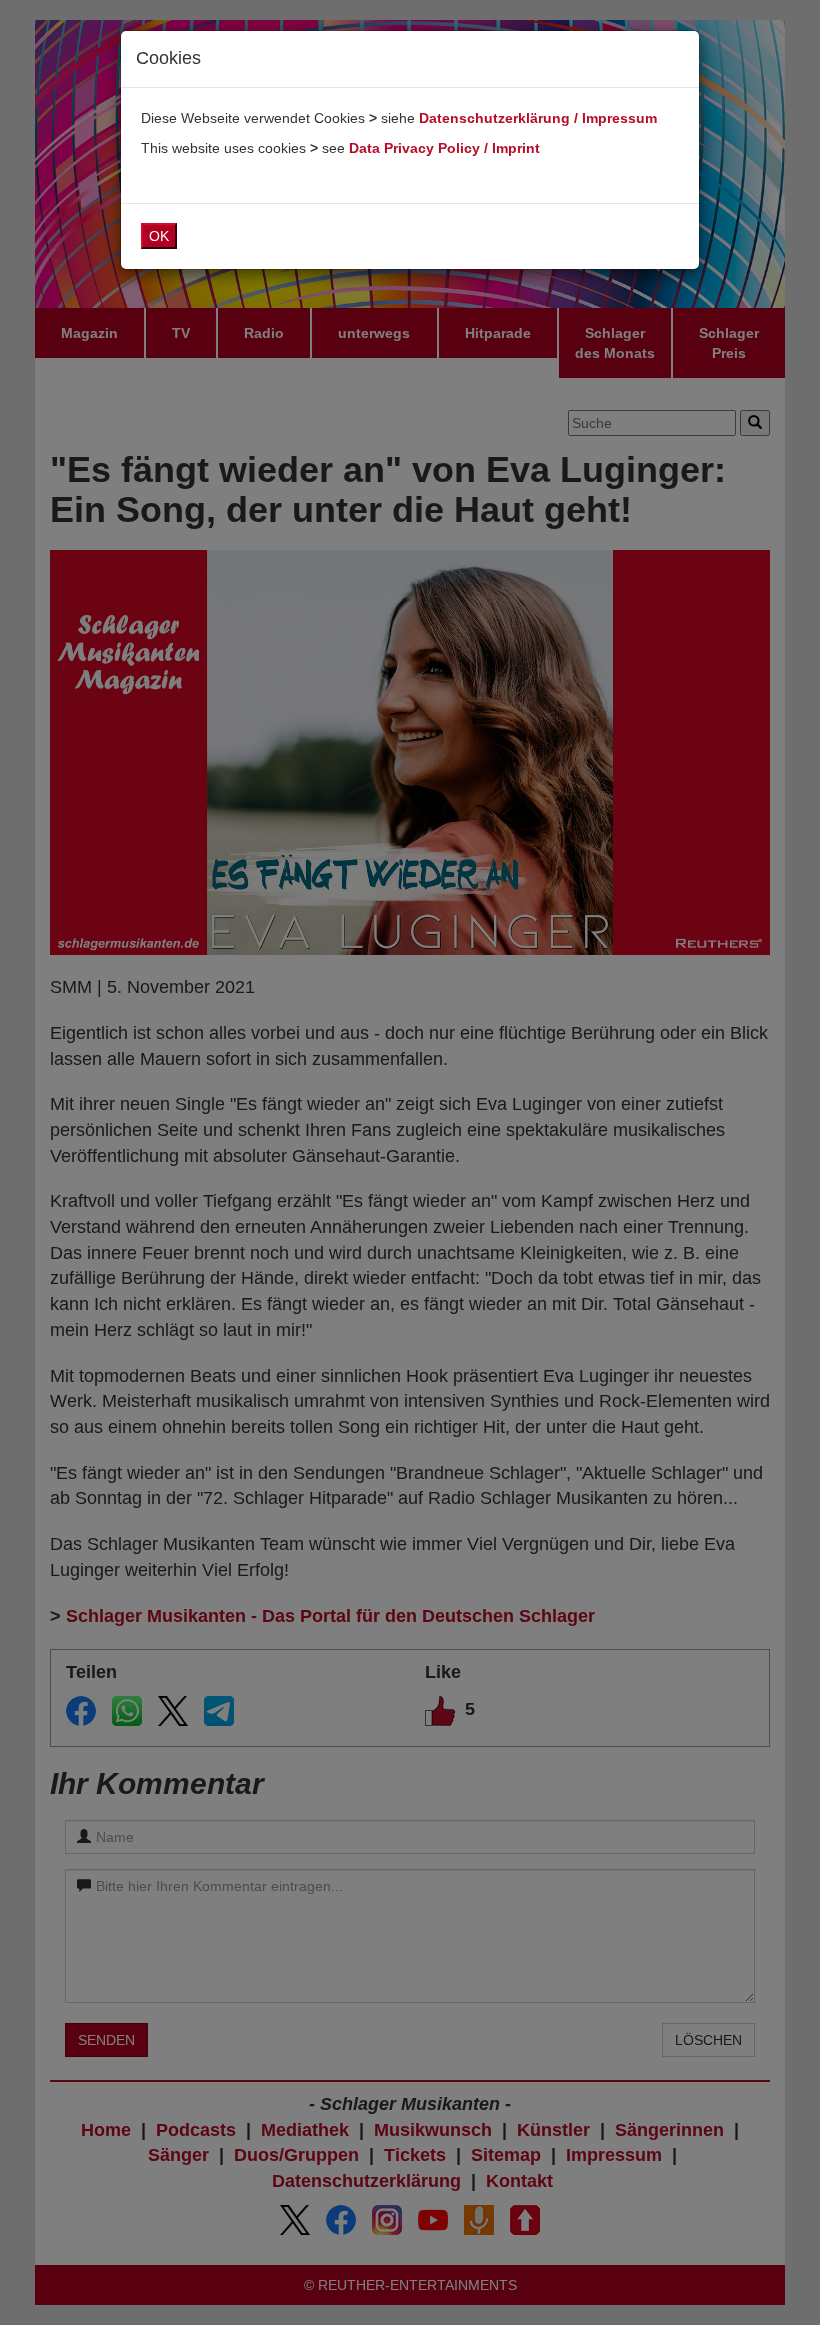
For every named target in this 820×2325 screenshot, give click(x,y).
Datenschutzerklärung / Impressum (538, 118)
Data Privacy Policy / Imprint (444, 148)
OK (159, 236)
